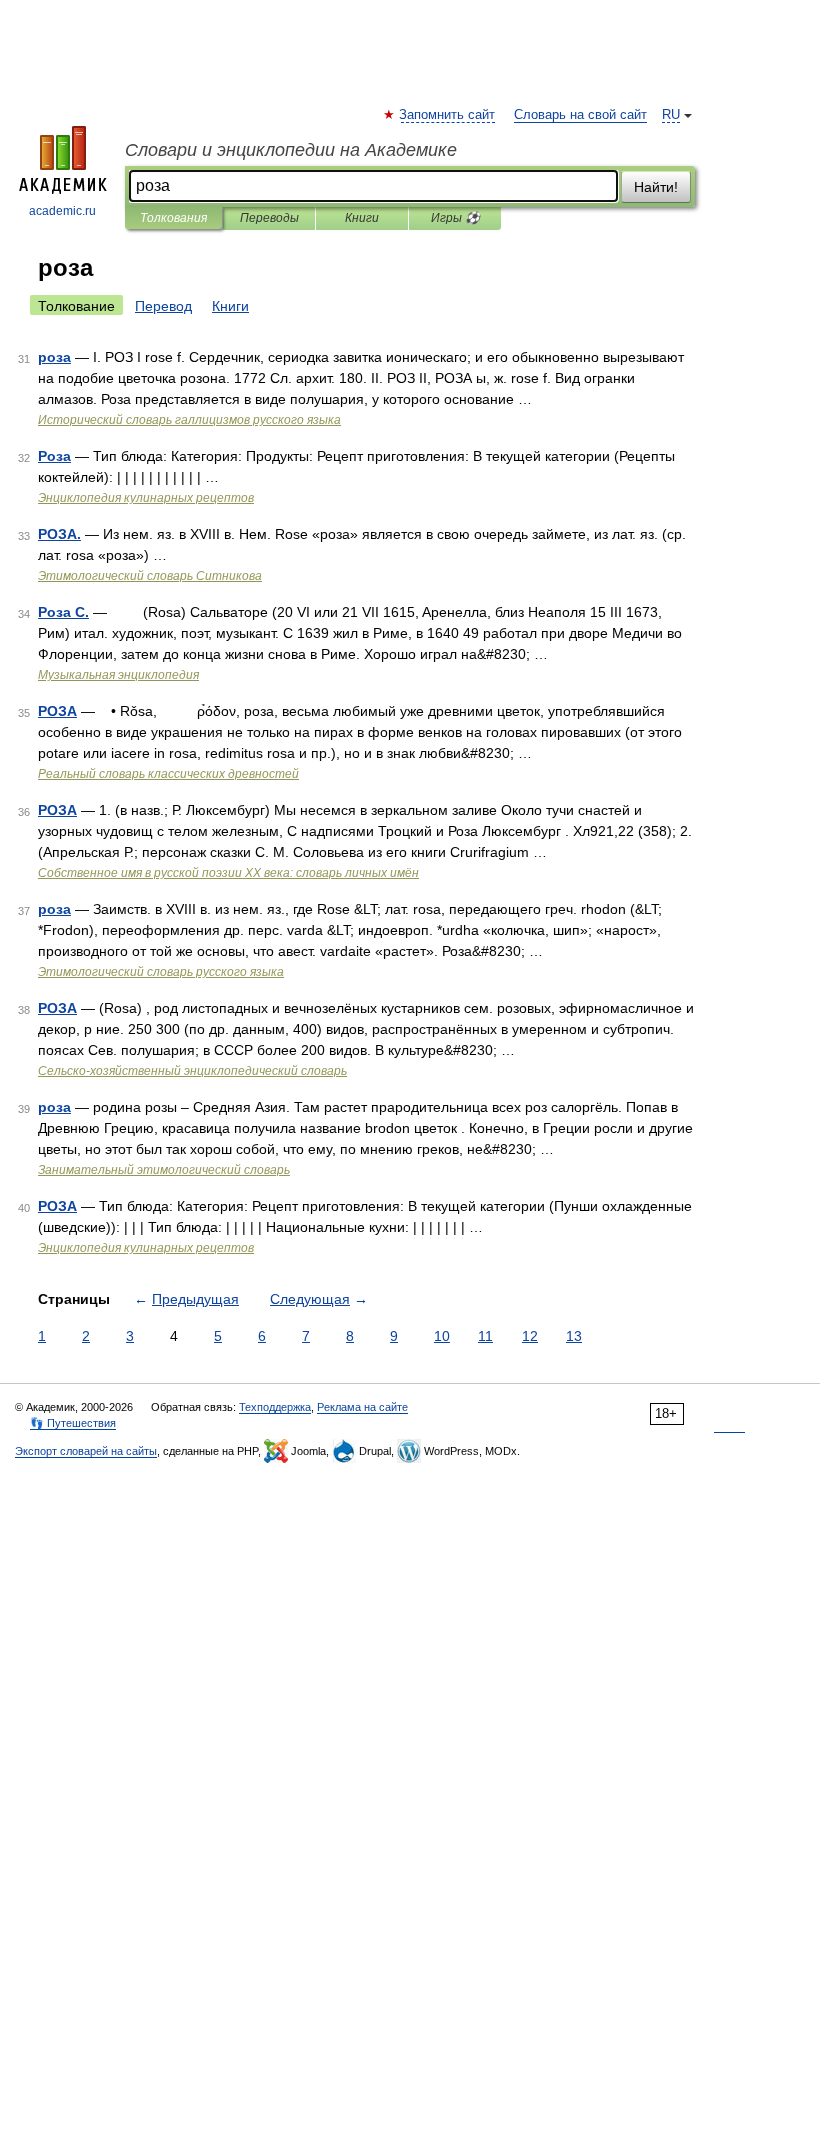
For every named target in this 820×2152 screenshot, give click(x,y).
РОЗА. (59, 534)
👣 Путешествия (73, 1423)
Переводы (269, 218)
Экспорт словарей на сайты (86, 1451)
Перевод (163, 306)
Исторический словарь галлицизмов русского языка (189, 420)
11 (485, 1336)
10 (442, 1336)
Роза (54, 456)
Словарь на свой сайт (580, 115)
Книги (362, 218)
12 (530, 1336)
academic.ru (62, 211)
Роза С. (63, 612)
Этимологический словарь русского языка (161, 972)
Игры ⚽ (455, 218)
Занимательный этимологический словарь (164, 1170)
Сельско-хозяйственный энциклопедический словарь (192, 1071)
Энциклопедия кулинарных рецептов (146, 498)
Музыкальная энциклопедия (118, 675)
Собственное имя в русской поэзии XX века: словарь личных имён (228, 873)
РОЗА (57, 711)
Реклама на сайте (362, 1407)
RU (671, 115)
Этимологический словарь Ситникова (150, 576)
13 (574, 1336)
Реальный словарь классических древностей (168, 774)
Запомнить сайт (448, 115)
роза (54, 357)
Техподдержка (275, 1407)
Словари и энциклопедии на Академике (291, 150)
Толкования (173, 218)
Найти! (656, 187)
